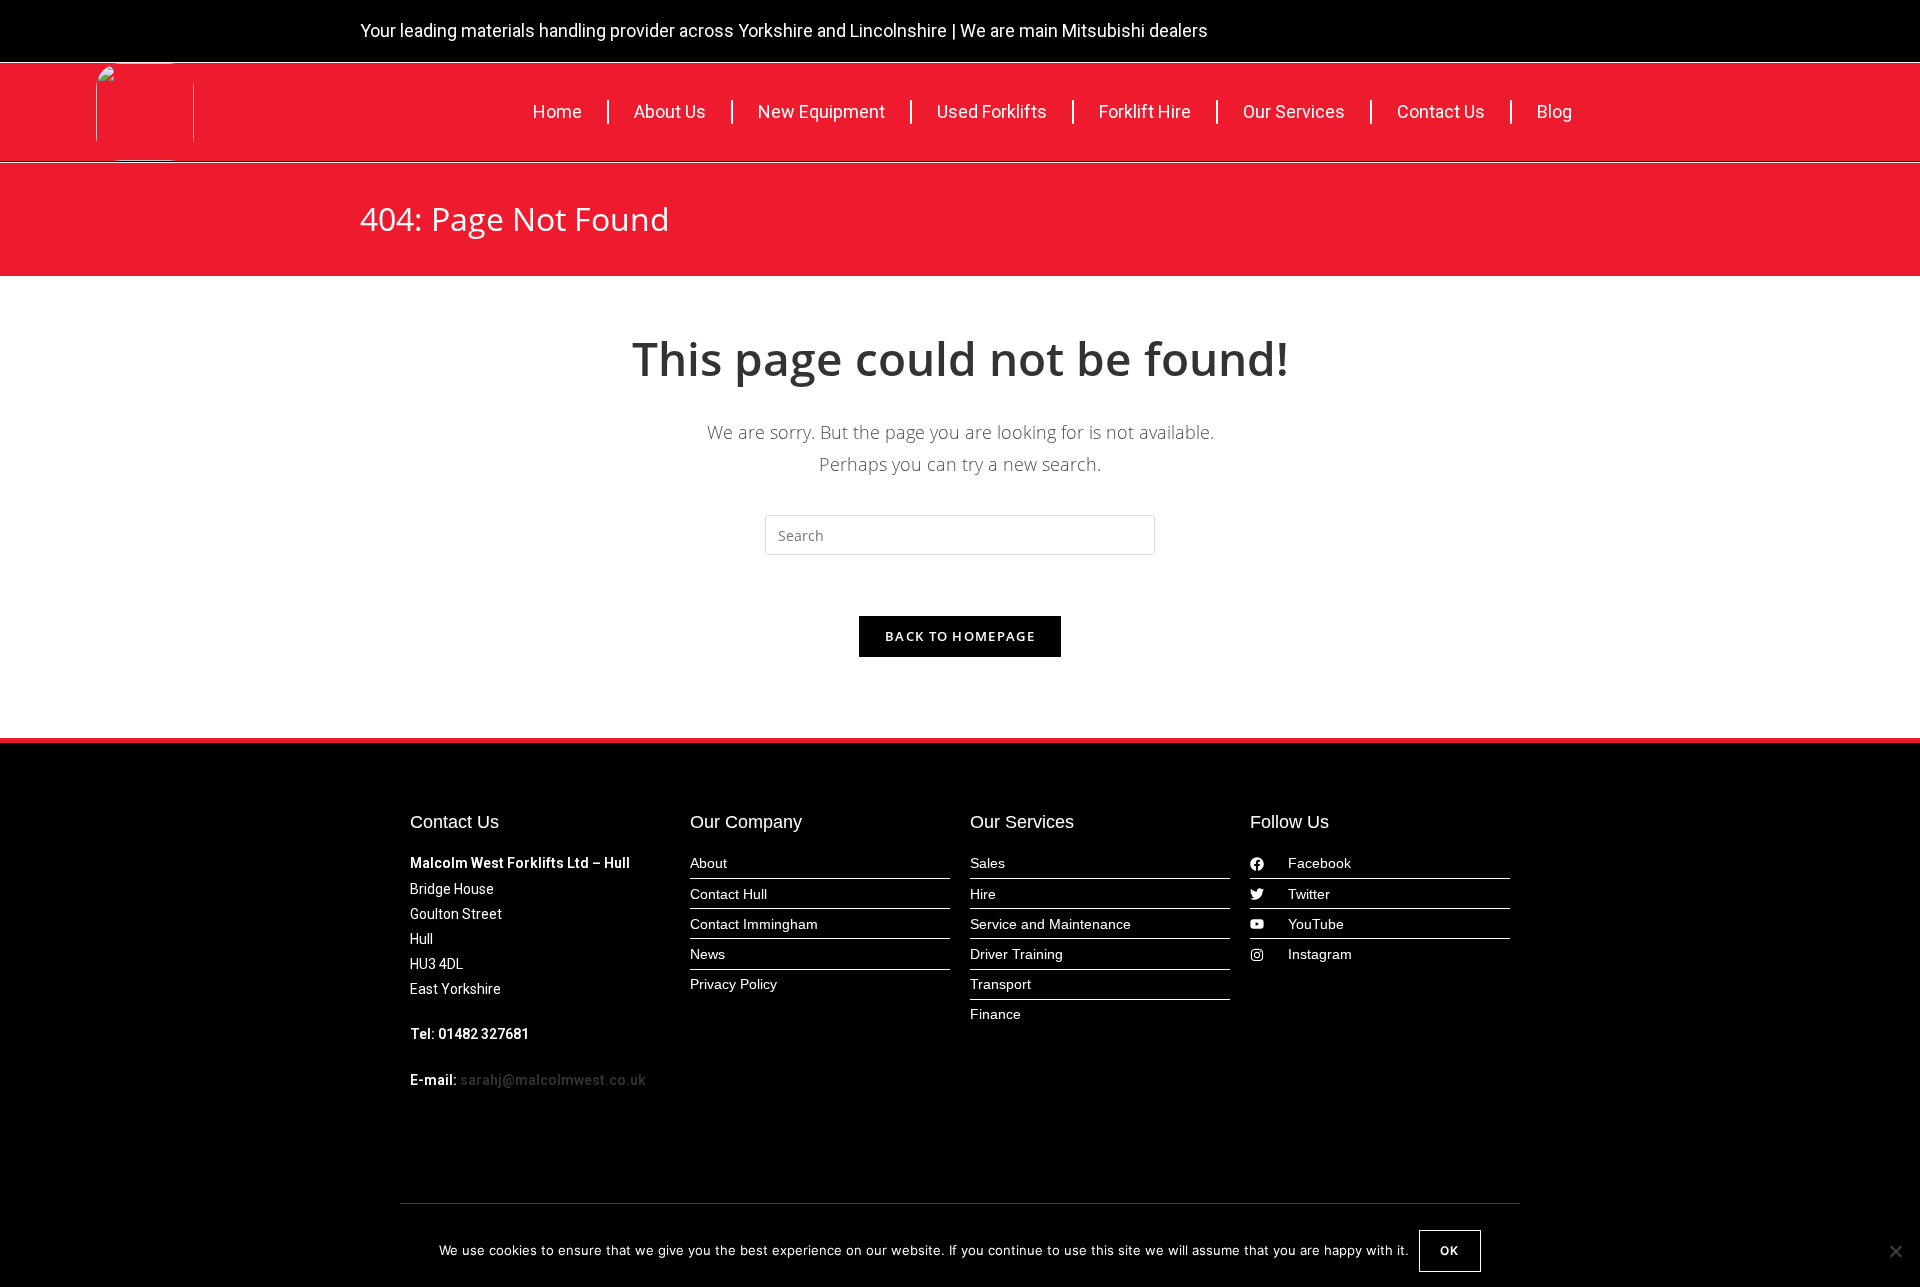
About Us (670, 111)
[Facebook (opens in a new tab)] (1519, 33)
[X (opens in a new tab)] (1488, 33)
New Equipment (821, 111)
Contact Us (1441, 111)
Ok (1449, 1250)
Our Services (1294, 111)
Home (557, 111)
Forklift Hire (1145, 111)
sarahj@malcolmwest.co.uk (553, 1080)
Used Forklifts (992, 111)
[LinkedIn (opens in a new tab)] (1547, 33)
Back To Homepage (960, 636)
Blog (1554, 111)
